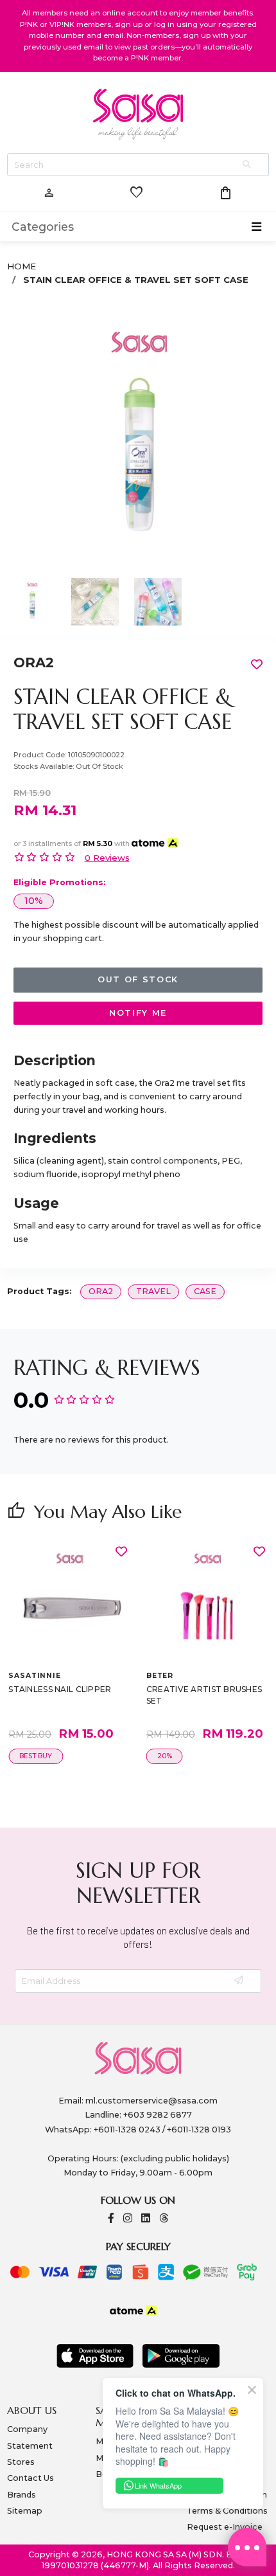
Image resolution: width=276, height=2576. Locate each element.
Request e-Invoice (225, 2527)
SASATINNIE (34, 1676)
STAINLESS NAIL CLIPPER (60, 1689)
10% (34, 901)
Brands (22, 2495)
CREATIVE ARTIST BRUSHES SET (204, 1695)
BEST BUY (36, 1756)
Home (22, 266)
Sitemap (25, 2511)
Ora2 (101, 1291)
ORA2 (34, 662)
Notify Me (138, 1013)
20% (165, 1756)
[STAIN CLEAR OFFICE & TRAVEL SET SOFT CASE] (138, 436)
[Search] (248, 165)
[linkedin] (146, 2219)
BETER (160, 1676)
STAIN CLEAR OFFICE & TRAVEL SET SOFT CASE (136, 280)
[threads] (164, 2219)
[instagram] (128, 2219)
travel (153, 1291)
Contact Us (30, 2478)
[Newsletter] (240, 1981)
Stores (21, 2462)
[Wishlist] (121, 1551)
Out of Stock (138, 979)
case (205, 1291)
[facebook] (111, 2219)
